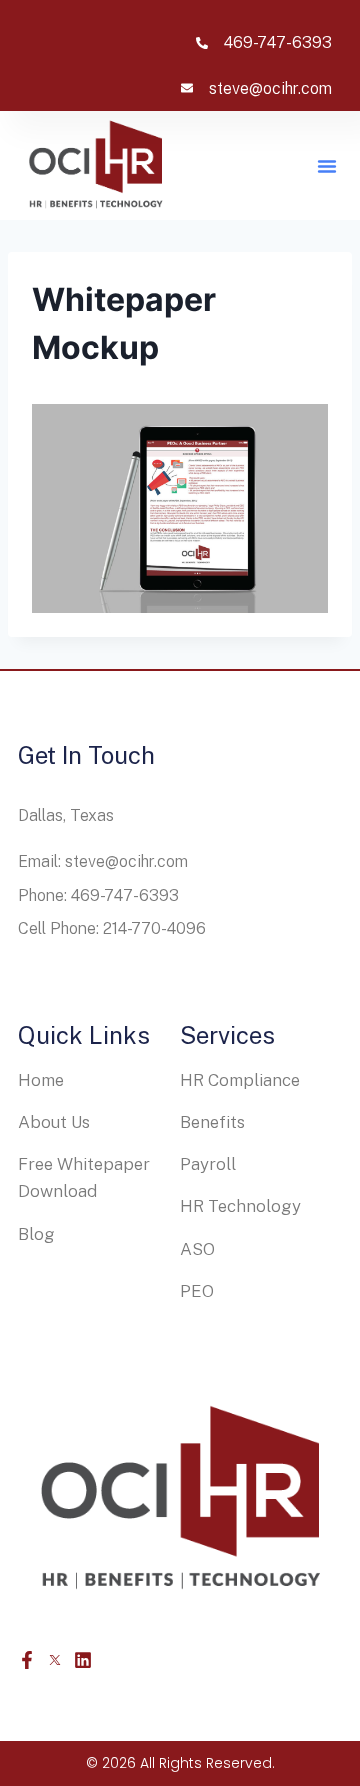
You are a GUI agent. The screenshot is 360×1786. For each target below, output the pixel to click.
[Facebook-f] (27, 1660)
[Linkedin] (83, 1660)
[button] (327, 166)
